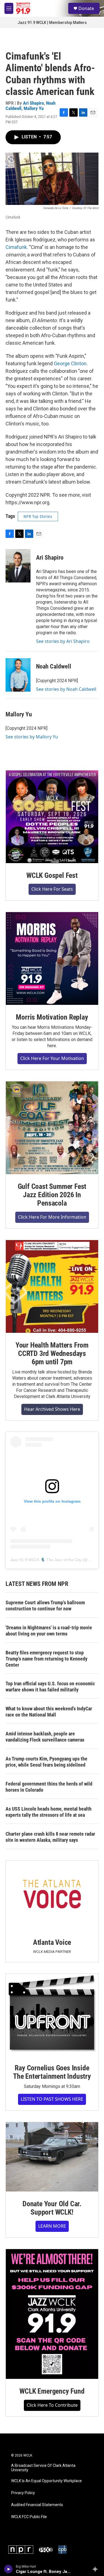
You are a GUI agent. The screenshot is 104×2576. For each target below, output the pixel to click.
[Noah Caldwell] (18, 675)
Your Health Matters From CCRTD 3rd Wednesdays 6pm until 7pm (52, 1353)
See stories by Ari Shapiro (63, 641)
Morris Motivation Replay (52, 1017)
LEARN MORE (52, 2226)
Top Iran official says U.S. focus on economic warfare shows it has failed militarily (50, 1687)
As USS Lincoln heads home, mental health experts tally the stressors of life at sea (49, 1812)
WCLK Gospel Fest (52, 875)
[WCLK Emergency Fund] (52, 2314)
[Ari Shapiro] (18, 566)
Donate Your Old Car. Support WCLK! (52, 2208)
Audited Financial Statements (37, 2505)
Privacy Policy (23, 2493)
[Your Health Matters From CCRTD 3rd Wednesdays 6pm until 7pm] (52, 1286)
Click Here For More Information (52, 1217)
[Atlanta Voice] (52, 1895)
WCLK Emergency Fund (52, 2391)
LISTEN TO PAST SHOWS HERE (52, 2099)
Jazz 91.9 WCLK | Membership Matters (52, 23)
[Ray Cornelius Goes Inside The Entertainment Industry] (52, 2015)
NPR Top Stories (38, 516)
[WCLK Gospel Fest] (52, 817)
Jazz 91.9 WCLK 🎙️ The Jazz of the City (46, 1560)
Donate (86, 8)
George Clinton (70, 363)
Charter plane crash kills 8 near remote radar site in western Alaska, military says (50, 1837)
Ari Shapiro (33, 103)
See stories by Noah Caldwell (66, 689)
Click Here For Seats (52, 889)
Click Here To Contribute (52, 2405)
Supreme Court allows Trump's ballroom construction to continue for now (45, 1606)
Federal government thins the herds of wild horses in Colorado (49, 1787)
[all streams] (97, 2569)
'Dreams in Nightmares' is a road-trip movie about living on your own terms (49, 1631)
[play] (8, 2569)
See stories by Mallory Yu (32, 737)
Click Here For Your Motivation (52, 1058)
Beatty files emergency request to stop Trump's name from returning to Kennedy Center (46, 1659)
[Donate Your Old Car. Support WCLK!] (52, 2157)
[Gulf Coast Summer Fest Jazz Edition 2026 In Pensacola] (52, 1128)
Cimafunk (16, 247)
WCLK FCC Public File (29, 2517)
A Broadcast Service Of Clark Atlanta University (43, 2468)
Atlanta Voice (52, 1942)
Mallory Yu (34, 108)
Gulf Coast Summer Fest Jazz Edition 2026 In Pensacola (52, 1195)
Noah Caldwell (54, 666)
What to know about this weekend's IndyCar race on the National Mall (49, 1712)
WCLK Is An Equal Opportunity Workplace (46, 2481)
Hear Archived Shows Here (52, 1409)
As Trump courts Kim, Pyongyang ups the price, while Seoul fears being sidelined (46, 1762)
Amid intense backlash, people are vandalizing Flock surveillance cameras (45, 1737)
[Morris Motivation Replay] (52, 958)
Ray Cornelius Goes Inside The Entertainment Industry (52, 2072)
